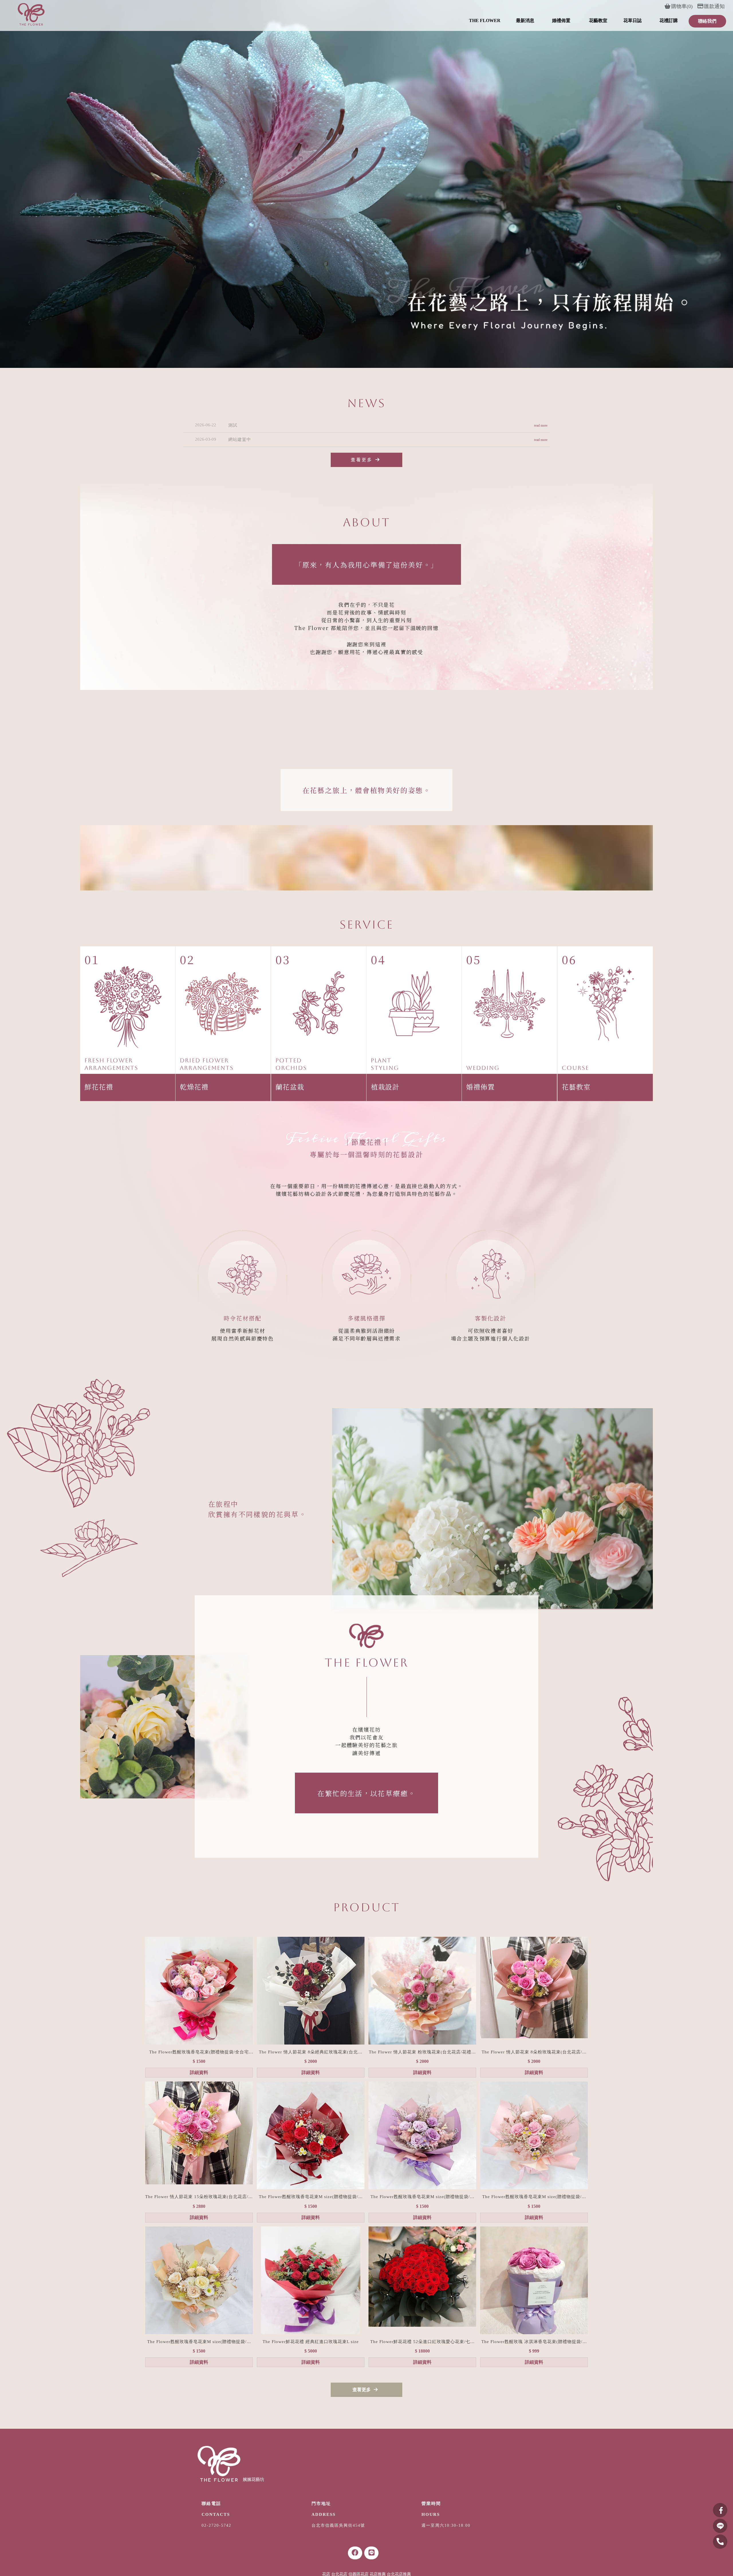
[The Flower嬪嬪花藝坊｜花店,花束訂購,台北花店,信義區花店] (31, 15)
